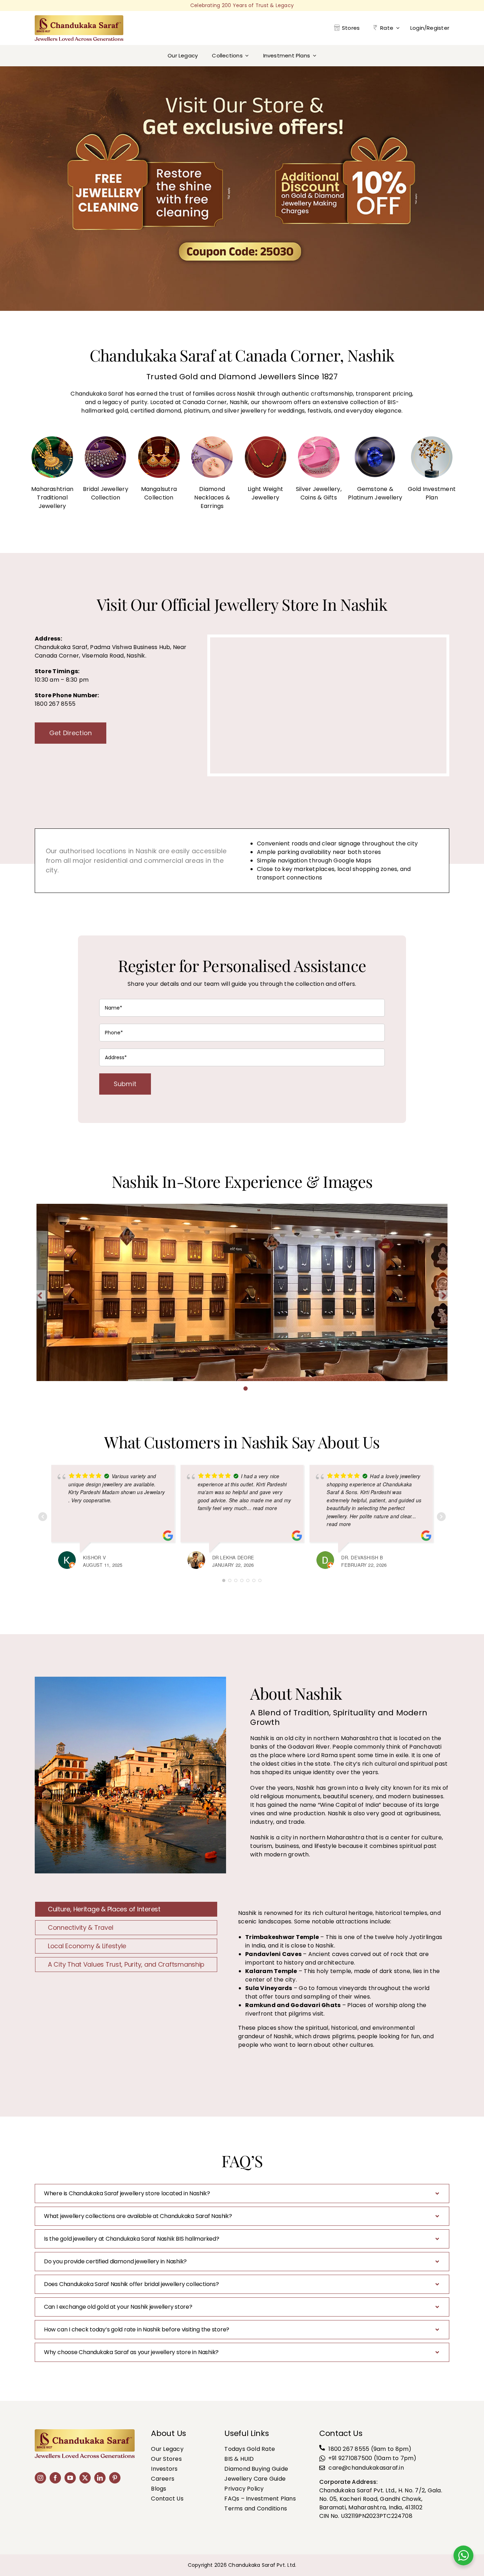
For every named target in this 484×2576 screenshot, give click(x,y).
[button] (224, 1388)
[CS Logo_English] (79, 18)
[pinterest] (115, 2478)
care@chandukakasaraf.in (366, 2468)
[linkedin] (100, 2478)
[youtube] (70, 2478)
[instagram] (40, 2478)
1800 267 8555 (349, 2449)
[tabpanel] (340, 1983)
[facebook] (55, 2478)
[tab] (126, 1909)
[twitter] (85, 2478)
